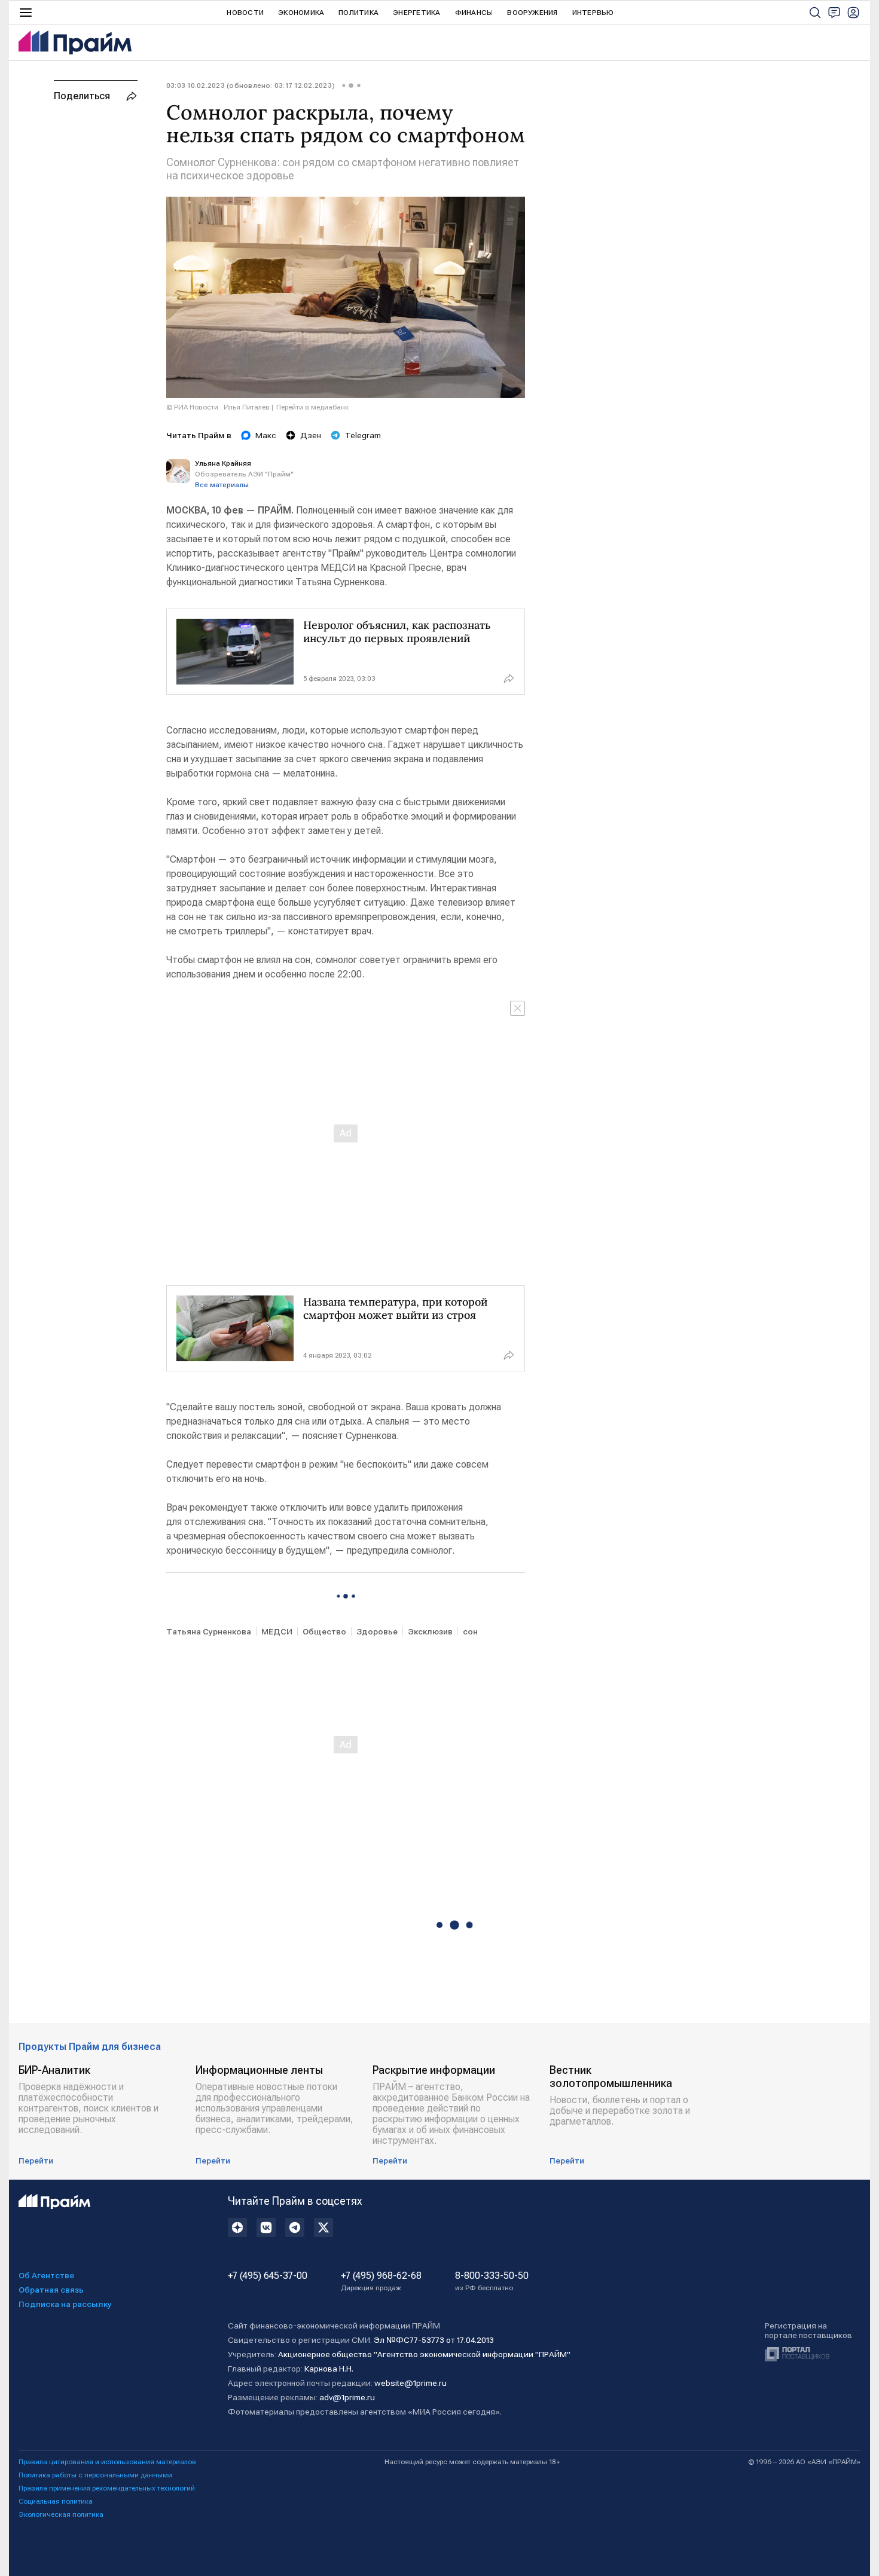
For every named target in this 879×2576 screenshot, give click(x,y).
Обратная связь (51, 2290)
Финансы (474, 13)
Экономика (301, 13)
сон (470, 1631)
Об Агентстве (46, 2275)
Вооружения (532, 13)
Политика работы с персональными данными (95, 2475)
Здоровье (377, 1631)
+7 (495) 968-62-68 (381, 2281)
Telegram (363, 435)
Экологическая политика (61, 2514)
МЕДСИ (277, 1631)
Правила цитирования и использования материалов (107, 2462)
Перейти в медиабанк (312, 407)
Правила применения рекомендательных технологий (107, 2488)
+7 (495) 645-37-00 (268, 2276)
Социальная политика (56, 2501)
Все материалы (222, 485)
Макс (266, 435)
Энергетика (416, 13)
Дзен (311, 435)
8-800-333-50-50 (492, 2281)
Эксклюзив (430, 1631)
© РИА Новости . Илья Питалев (218, 407)
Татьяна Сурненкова (209, 1631)
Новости (245, 13)
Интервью (593, 13)
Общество (324, 1631)
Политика (358, 13)
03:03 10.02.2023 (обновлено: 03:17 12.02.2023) (251, 85)
